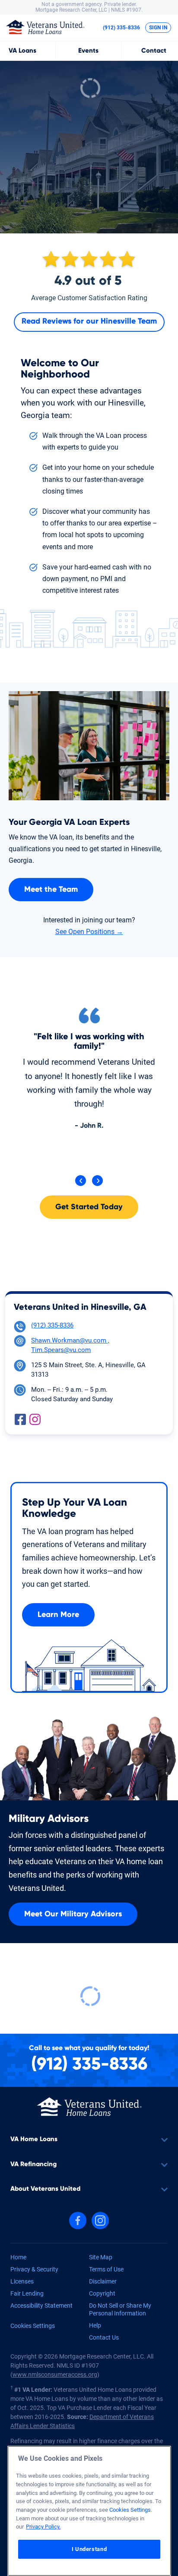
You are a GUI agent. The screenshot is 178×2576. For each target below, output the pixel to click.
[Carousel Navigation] (89, 1181)
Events (88, 51)
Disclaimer (103, 2281)
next (97, 1181)
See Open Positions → (89, 932)
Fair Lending (27, 2293)
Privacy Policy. (43, 2527)
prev (81, 1181)
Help (95, 2325)
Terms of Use (106, 2269)
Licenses (22, 2281)
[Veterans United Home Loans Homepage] (45, 27)
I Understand (89, 2549)
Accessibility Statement (41, 2306)
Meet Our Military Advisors (73, 1914)
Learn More (58, 1615)
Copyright (102, 2293)
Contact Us (104, 2337)
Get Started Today (89, 1207)
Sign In (158, 28)
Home (18, 2257)
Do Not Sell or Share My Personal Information (120, 2309)
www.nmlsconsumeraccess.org (55, 2375)
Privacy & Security (34, 2269)
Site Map (101, 2257)
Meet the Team (51, 890)
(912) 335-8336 (121, 28)
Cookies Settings (33, 2326)
